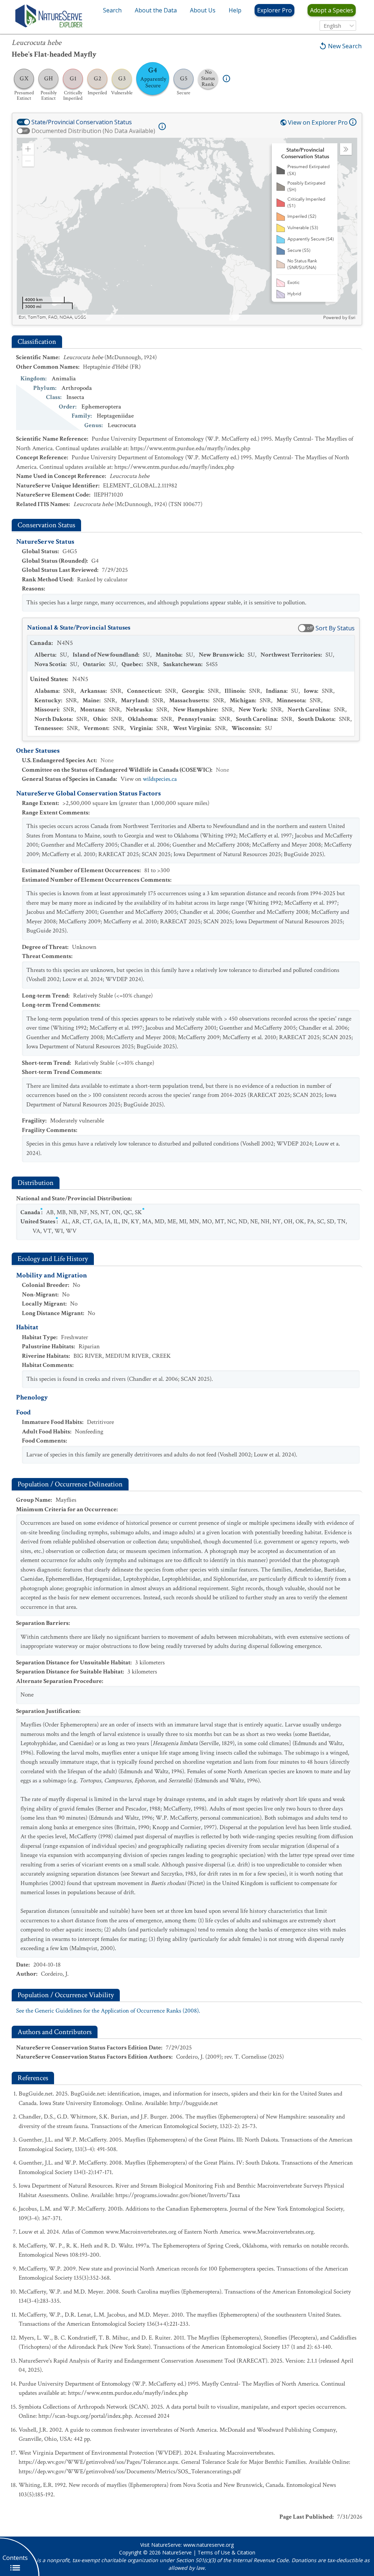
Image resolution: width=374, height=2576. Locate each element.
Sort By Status (335, 628)
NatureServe (177, 2552)
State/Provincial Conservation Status (82, 122)
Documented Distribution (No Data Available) (93, 131)
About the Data (156, 10)
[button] (28, 149)
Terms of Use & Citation (226, 2552)
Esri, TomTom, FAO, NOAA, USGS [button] (52, 317)
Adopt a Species (332, 10)
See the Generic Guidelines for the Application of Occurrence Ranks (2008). (108, 2011)
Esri (352, 318)
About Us (203, 10)
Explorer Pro (274, 10)
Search (112, 10)
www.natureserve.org (209, 2545)
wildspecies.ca (160, 779)
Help (235, 10)
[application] (187, 229)
